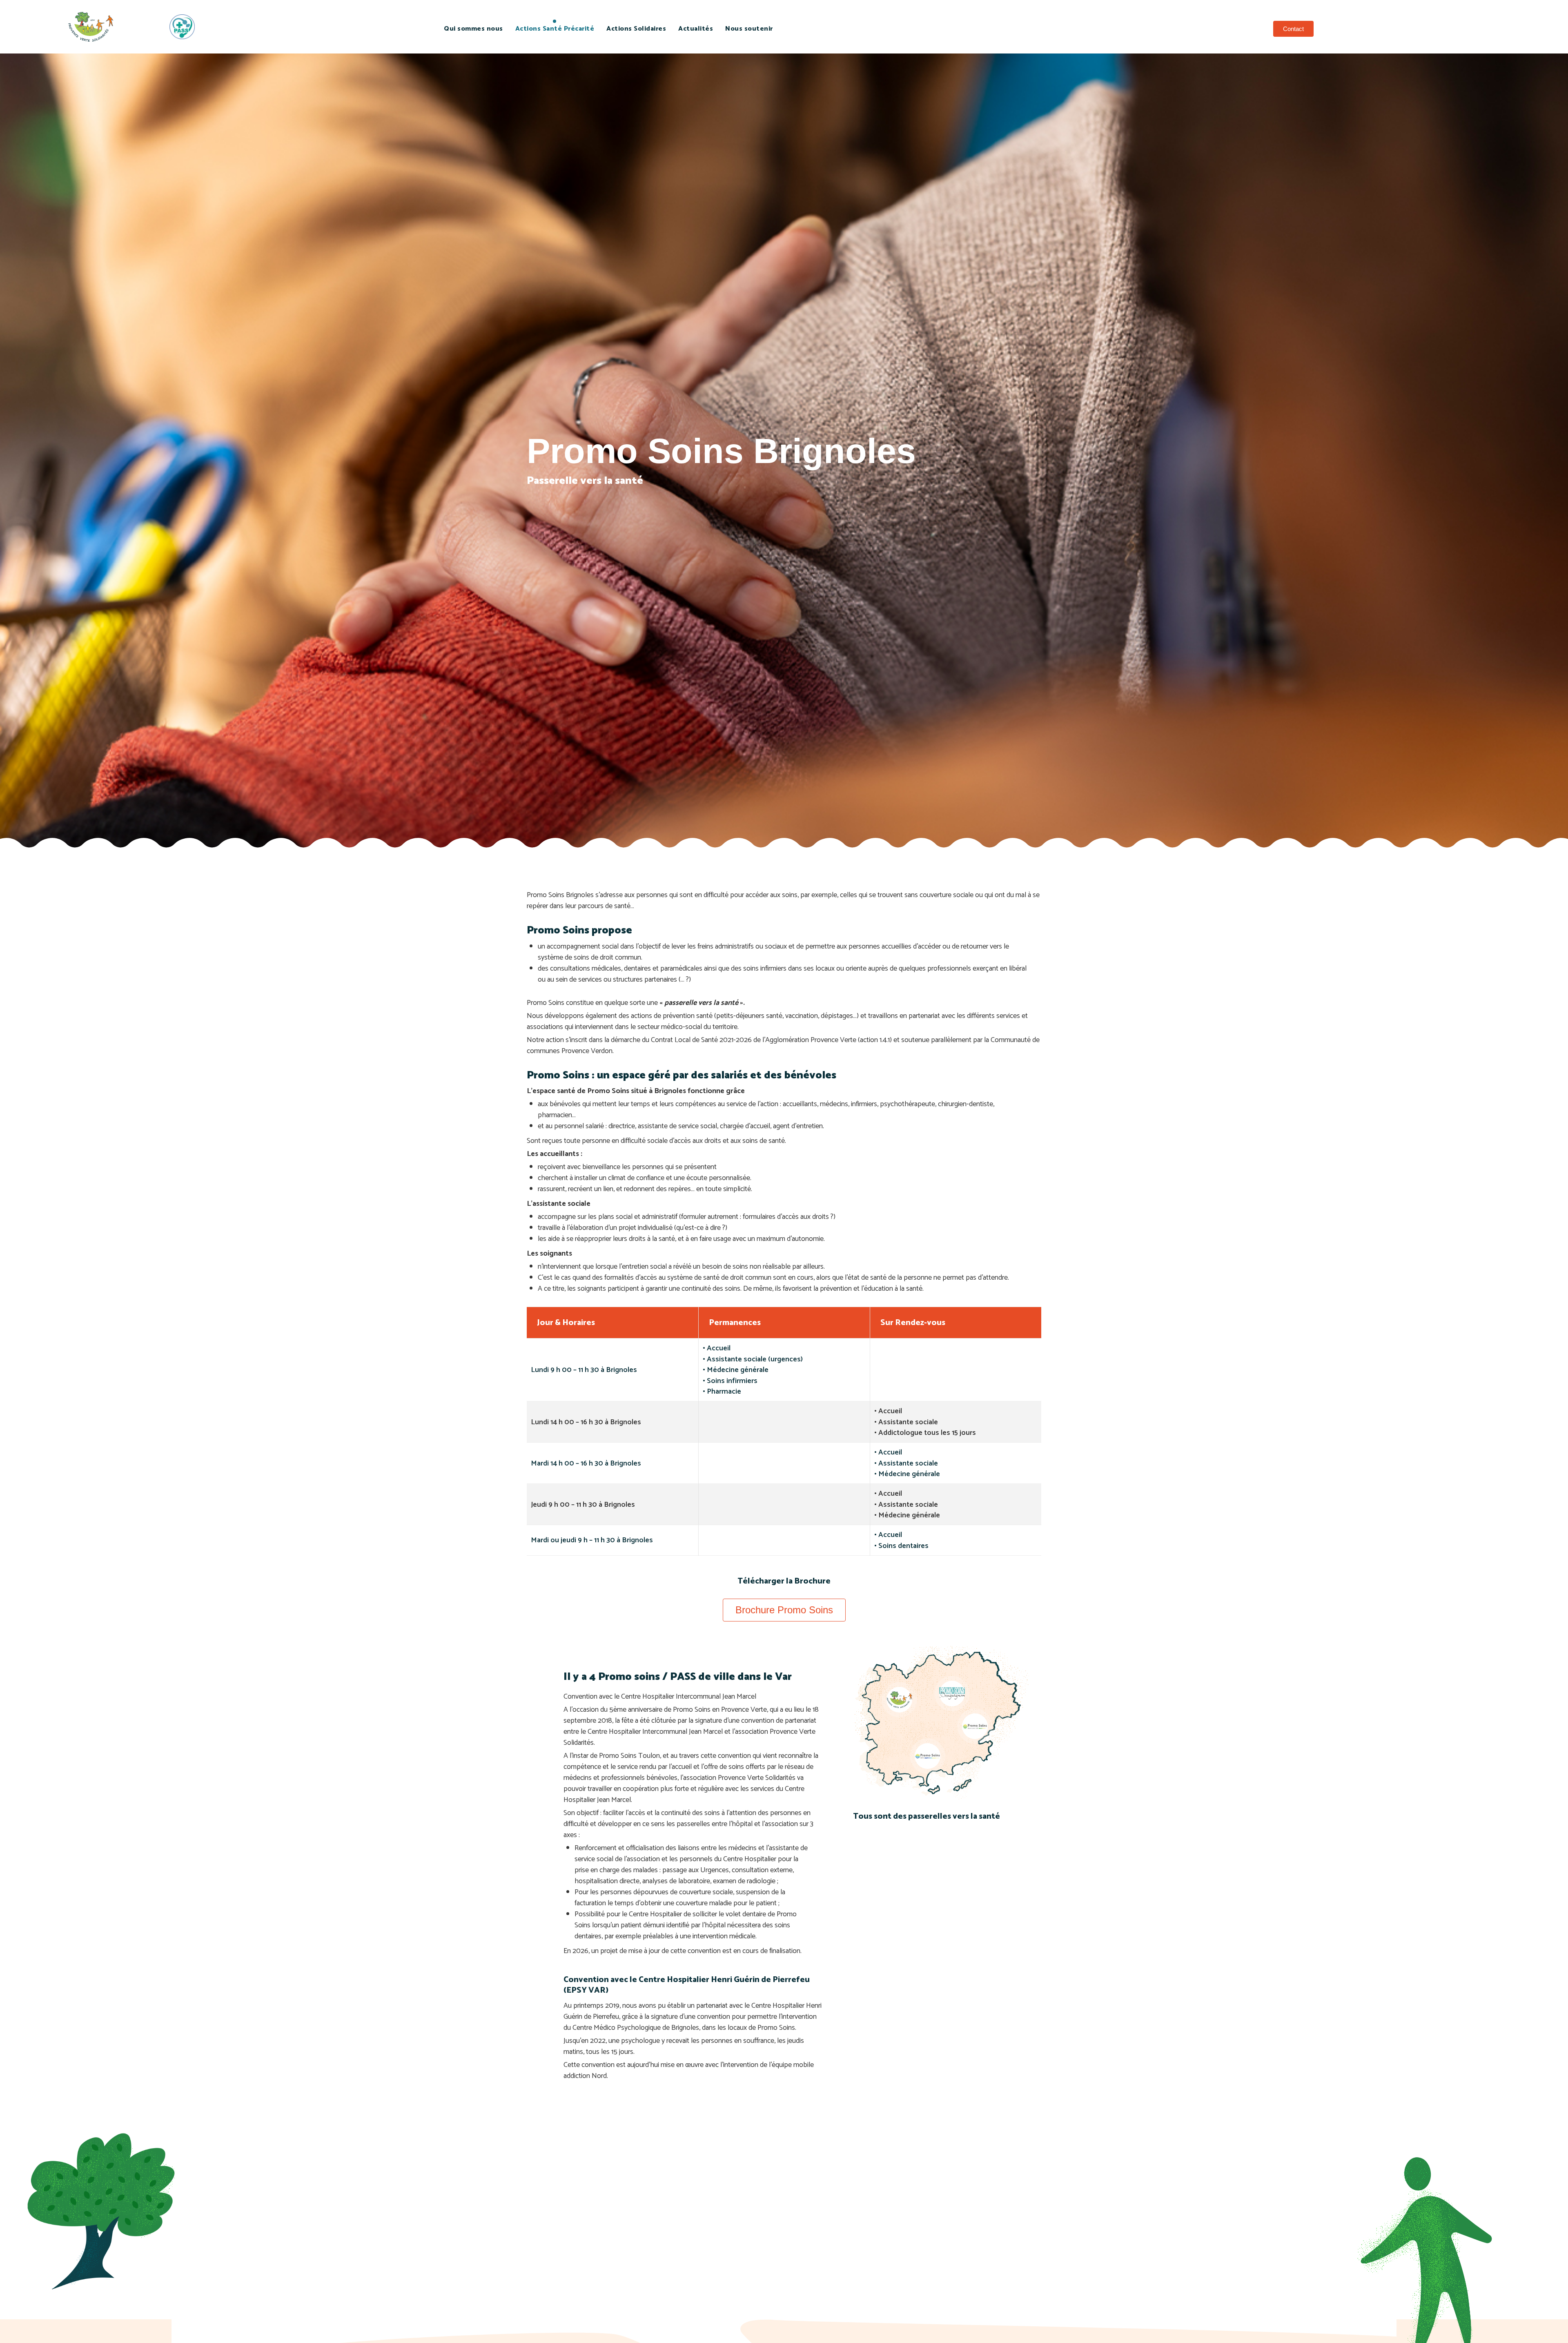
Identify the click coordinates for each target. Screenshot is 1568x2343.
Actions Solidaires (636, 29)
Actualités (696, 29)
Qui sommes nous (473, 29)
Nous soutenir (749, 29)
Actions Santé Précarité (555, 29)
